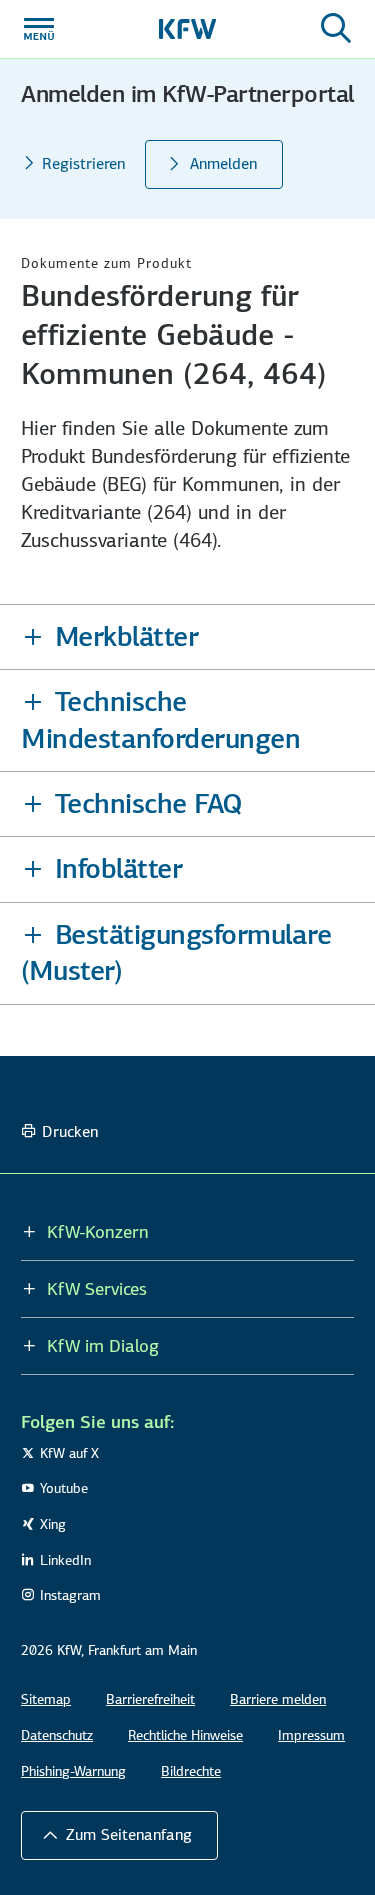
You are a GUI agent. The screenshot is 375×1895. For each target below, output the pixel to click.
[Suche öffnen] (336, 29)
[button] (187, 637)
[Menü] (39, 29)
